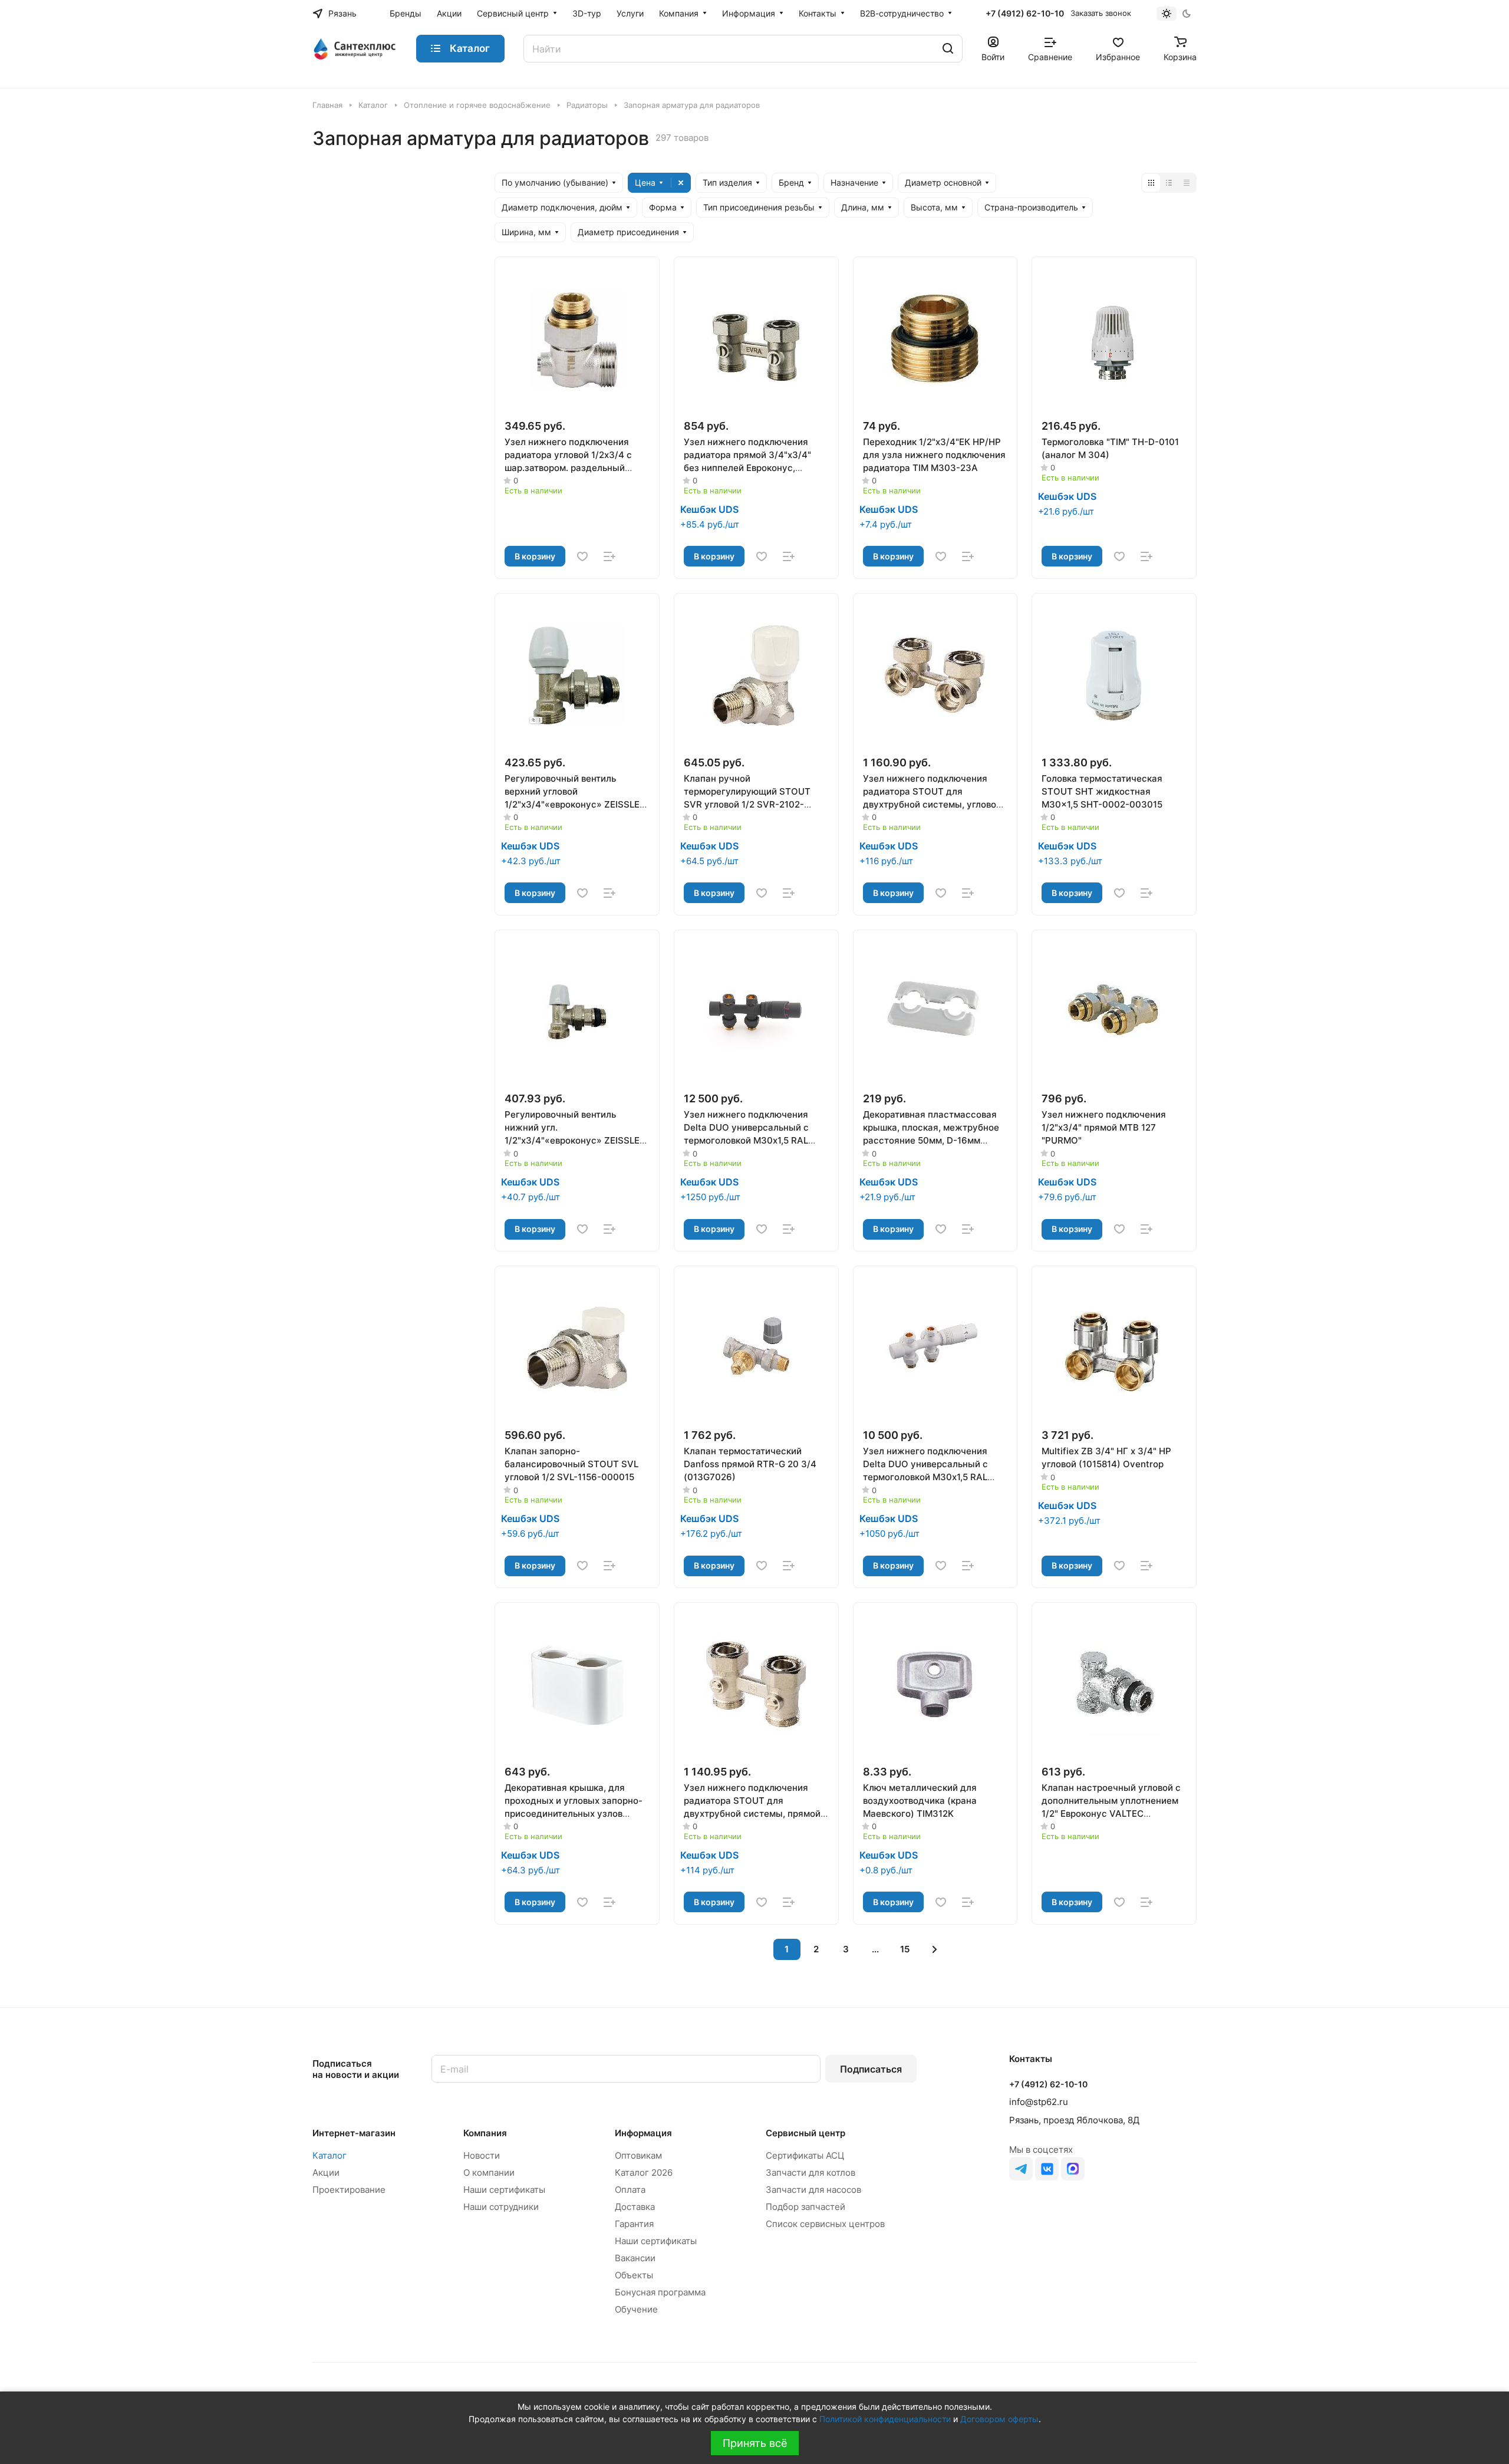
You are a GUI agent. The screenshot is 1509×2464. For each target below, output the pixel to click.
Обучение (636, 2309)
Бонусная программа (660, 2292)
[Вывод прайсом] (1187, 183)
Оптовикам (638, 2155)
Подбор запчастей (805, 2207)
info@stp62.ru (1039, 2102)
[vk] (1047, 2169)
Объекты (634, 2275)
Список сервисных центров (825, 2224)
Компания (485, 2133)
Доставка (635, 2207)
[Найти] (948, 49)
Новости (482, 2155)
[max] (1073, 2169)
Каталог (330, 2155)
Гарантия (634, 2224)
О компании (489, 2173)
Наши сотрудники (501, 2207)
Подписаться (871, 2069)
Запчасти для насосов (813, 2190)
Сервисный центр (805, 2133)
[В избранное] (582, 556)
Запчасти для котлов (810, 2173)
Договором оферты (999, 2419)
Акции (326, 2173)
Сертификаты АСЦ (805, 2155)
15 (905, 1949)
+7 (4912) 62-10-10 (1025, 13)
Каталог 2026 (644, 2173)
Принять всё (755, 2443)
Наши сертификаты (504, 2190)
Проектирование (349, 2190)
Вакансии (635, 2258)
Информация (643, 2133)
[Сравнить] (609, 556)
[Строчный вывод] (1169, 183)
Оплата (630, 2190)
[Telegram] (1021, 2169)
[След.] (935, 1949)
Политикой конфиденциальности (885, 2419)
